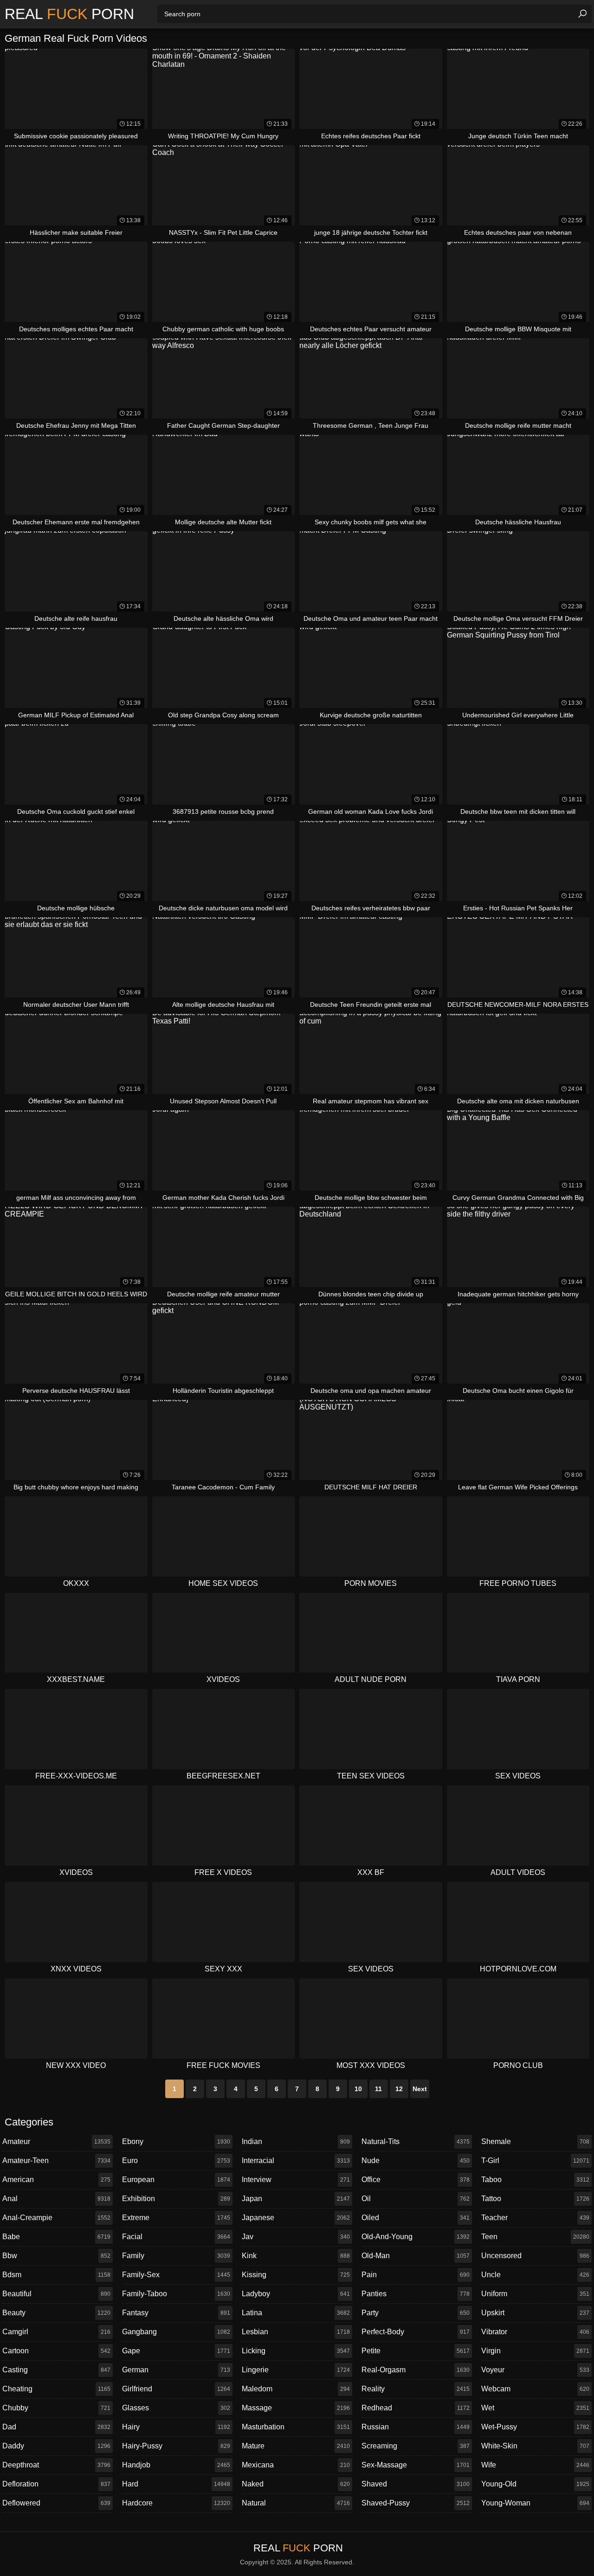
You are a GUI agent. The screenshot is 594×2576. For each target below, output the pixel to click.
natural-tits (416, 2141)
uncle (535, 2275)
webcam (535, 2389)
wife (535, 2465)
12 (399, 2089)
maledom (296, 2389)
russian (416, 2427)
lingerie (296, 2370)
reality (416, 2389)
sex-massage (416, 2465)
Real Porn (69, 14)
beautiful (56, 2294)
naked (296, 2484)
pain (416, 2275)
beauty (56, 2313)
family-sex (176, 2275)
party (416, 2313)
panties (416, 2294)
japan (296, 2199)
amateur (56, 2141)
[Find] (582, 14)
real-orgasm (416, 2370)
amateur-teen (56, 2161)
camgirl (56, 2332)
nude (416, 2161)
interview (296, 2180)
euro (176, 2161)
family (176, 2256)
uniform (535, 2294)
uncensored (535, 2256)
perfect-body (416, 2332)
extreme (176, 2218)
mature (296, 2446)
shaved (416, 2484)
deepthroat (56, 2465)
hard (176, 2484)
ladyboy (296, 2294)
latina (296, 2313)
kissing (296, 2275)
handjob (176, 2465)
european (176, 2180)
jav (296, 2237)
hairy (176, 2427)
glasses (176, 2408)
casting (56, 2370)
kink (296, 2256)
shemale (535, 2141)
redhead (416, 2408)
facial (176, 2237)
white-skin (535, 2446)
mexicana (296, 2465)
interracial (296, 2161)
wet (535, 2408)
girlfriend (176, 2389)
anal (56, 2199)
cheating (56, 2389)
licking (296, 2351)
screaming (416, 2446)
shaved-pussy (416, 2503)
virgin (535, 2351)
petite (416, 2351)
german (176, 2370)
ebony (176, 2141)
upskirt (535, 2313)
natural (296, 2503)
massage (296, 2408)
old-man (416, 2256)
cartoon (56, 2351)
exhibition (176, 2199)
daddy (56, 2446)
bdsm (56, 2275)
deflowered (56, 2503)
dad (56, 2427)
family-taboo (176, 2294)
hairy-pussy (176, 2446)
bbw (56, 2256)
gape (176, 2351)
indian (296, 2141)
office (416, 2180)
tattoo (535, 2199)
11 (378, 2089)
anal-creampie (56, 2218)
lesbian (296, 2332)
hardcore (176, 2503)
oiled (416, 2218)
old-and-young (416, 2237)
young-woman (535, 2503)
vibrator (535, 2332)
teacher (535, 2218)
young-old (535, 2484)
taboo (535, 2180)
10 (358, 2089)
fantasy (176, 2313)
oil (416, 2199)
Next (420, 2089)
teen (535, 2237)
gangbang (176, 2332)
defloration (56, 2484)
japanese (296, 2218)
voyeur (535, 2370)
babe (56, 2237)
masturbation (296, 2427)
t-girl (535, 2161)
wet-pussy (535, 2427)
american (56, 2180)
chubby (56, 2408)
